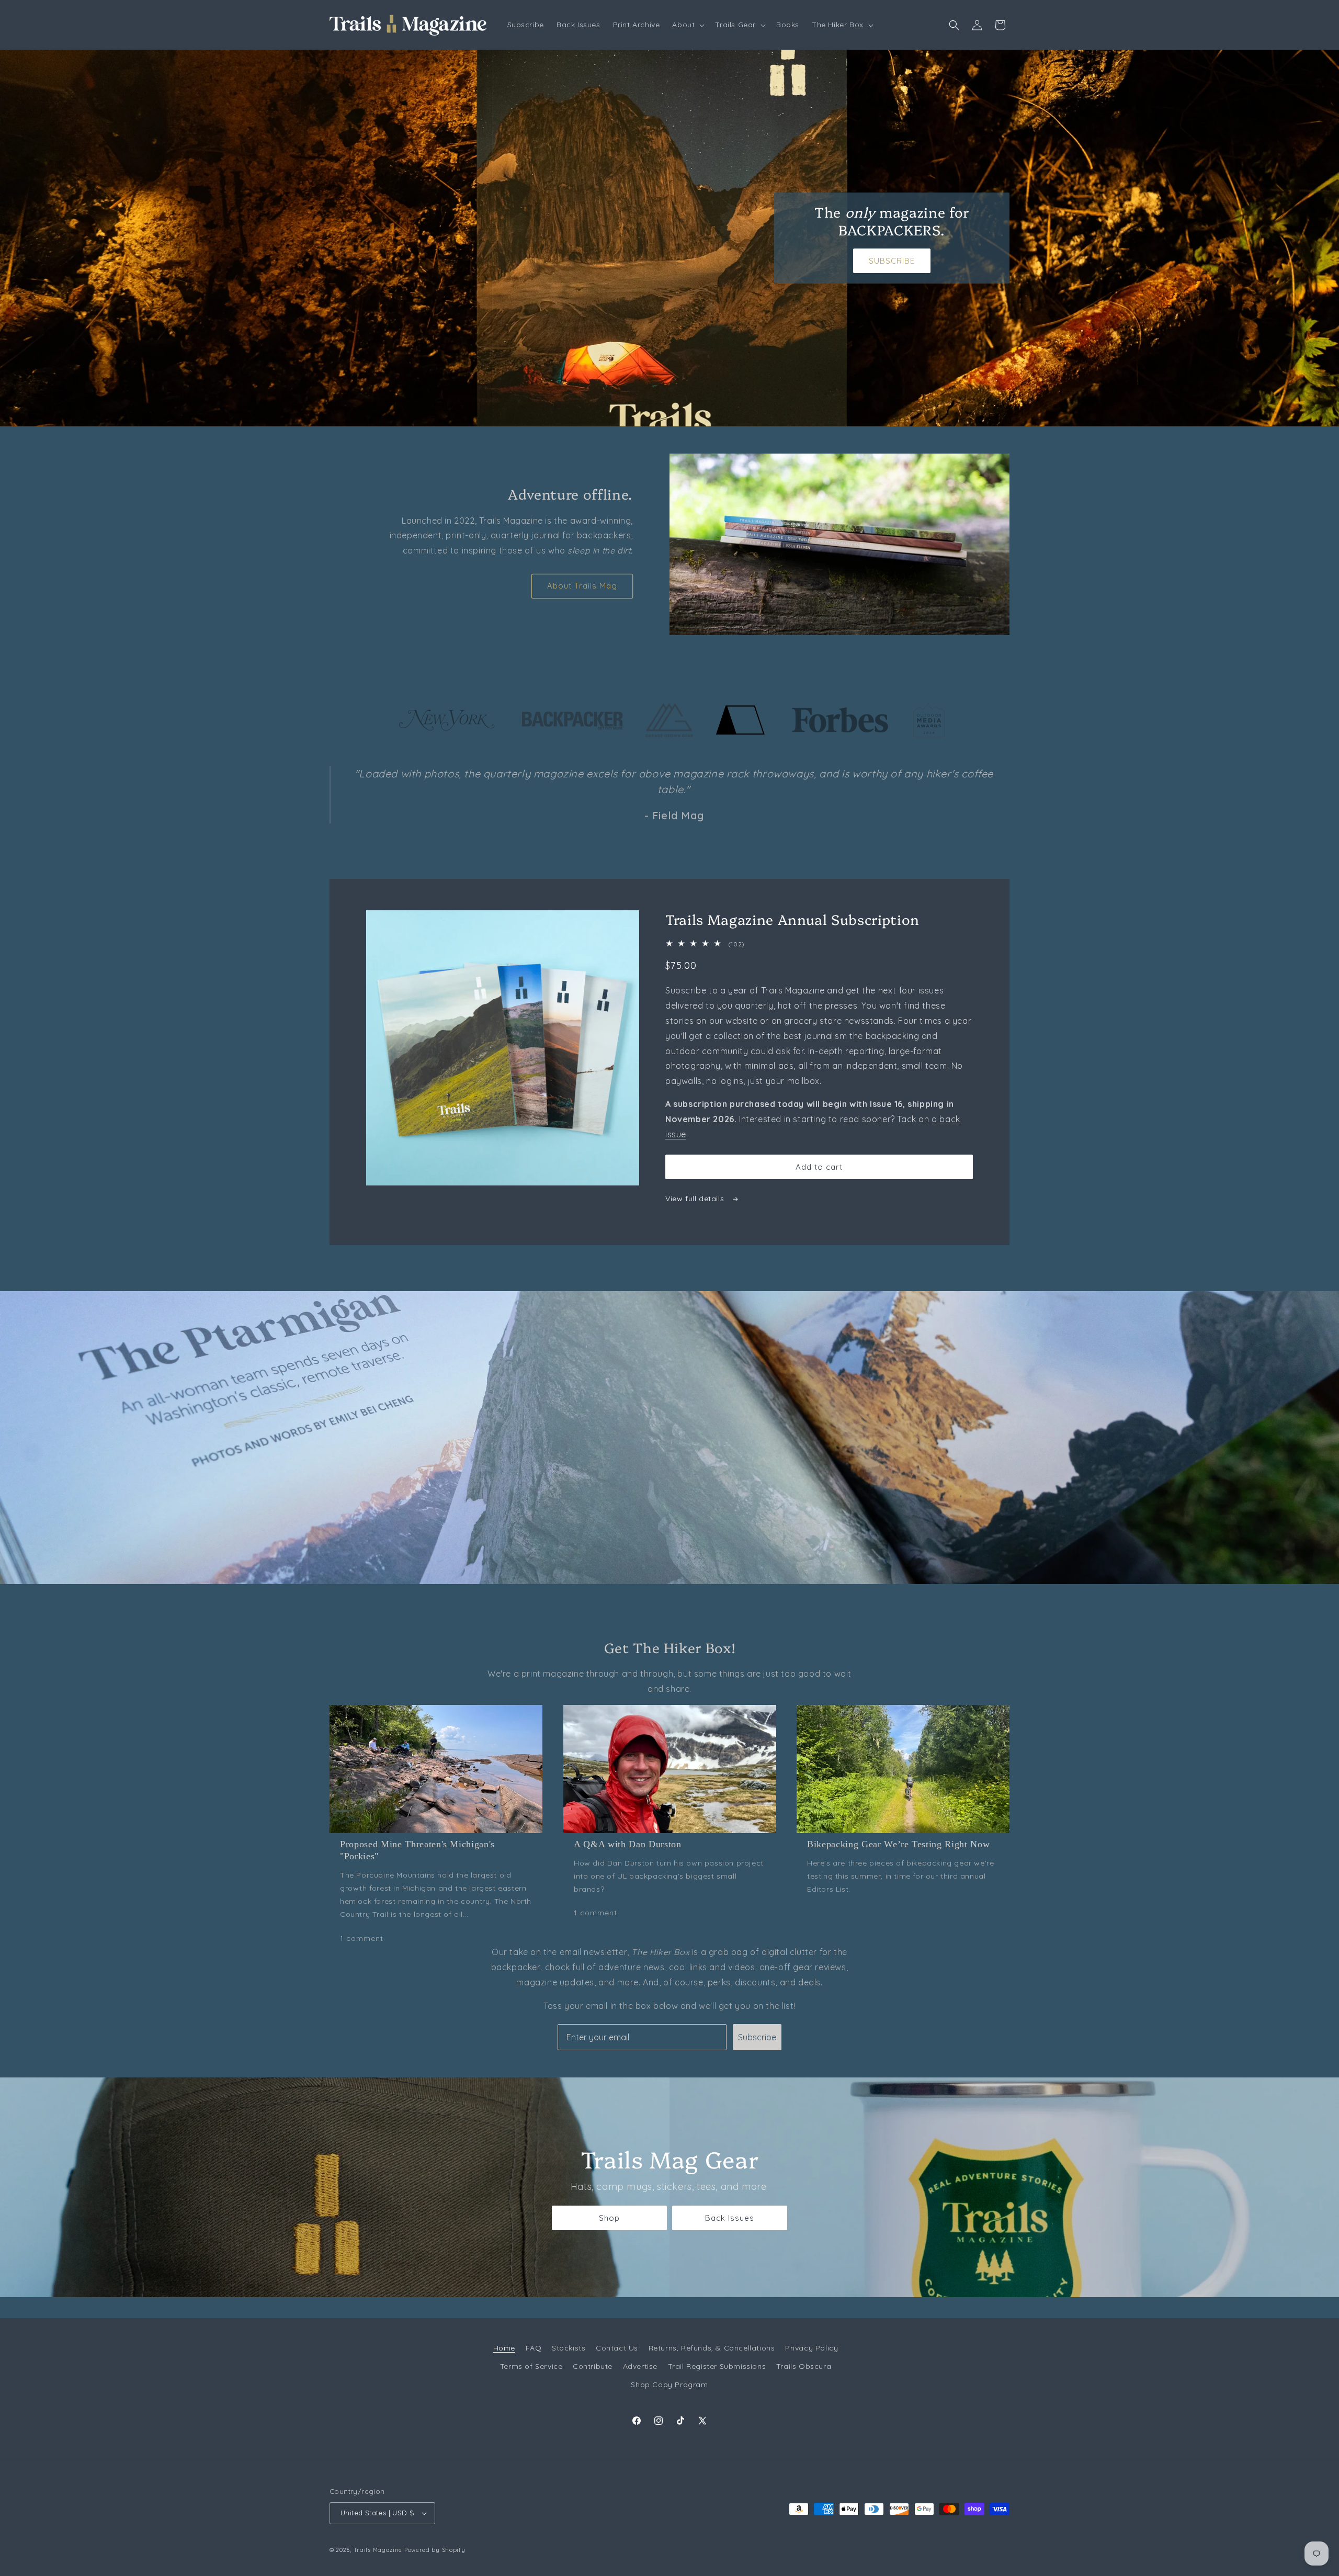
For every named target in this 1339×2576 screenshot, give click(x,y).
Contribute (593, 2366)
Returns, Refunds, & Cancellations (712, 2348)
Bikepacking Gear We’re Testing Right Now (898, 1844)
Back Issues (730, 2218)
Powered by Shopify (435, 2550)
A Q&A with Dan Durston (628, 1844)
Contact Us (617, 2348)
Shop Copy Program (669, 2385)
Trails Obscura (804, 2366)
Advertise (640, 2366)
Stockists (569, 2348)
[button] (687, 25)
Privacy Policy (812, 2348)
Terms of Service (531, 2366)
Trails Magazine (378, 2550)
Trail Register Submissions (717, 2366)
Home (504, 2348)
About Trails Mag (582, 586)
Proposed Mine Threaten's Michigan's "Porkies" (417, 1850)
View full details (696, 1199)
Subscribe (757, 2037)
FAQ (534, 2348)
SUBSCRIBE (892, 261)
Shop (609, 2218)
